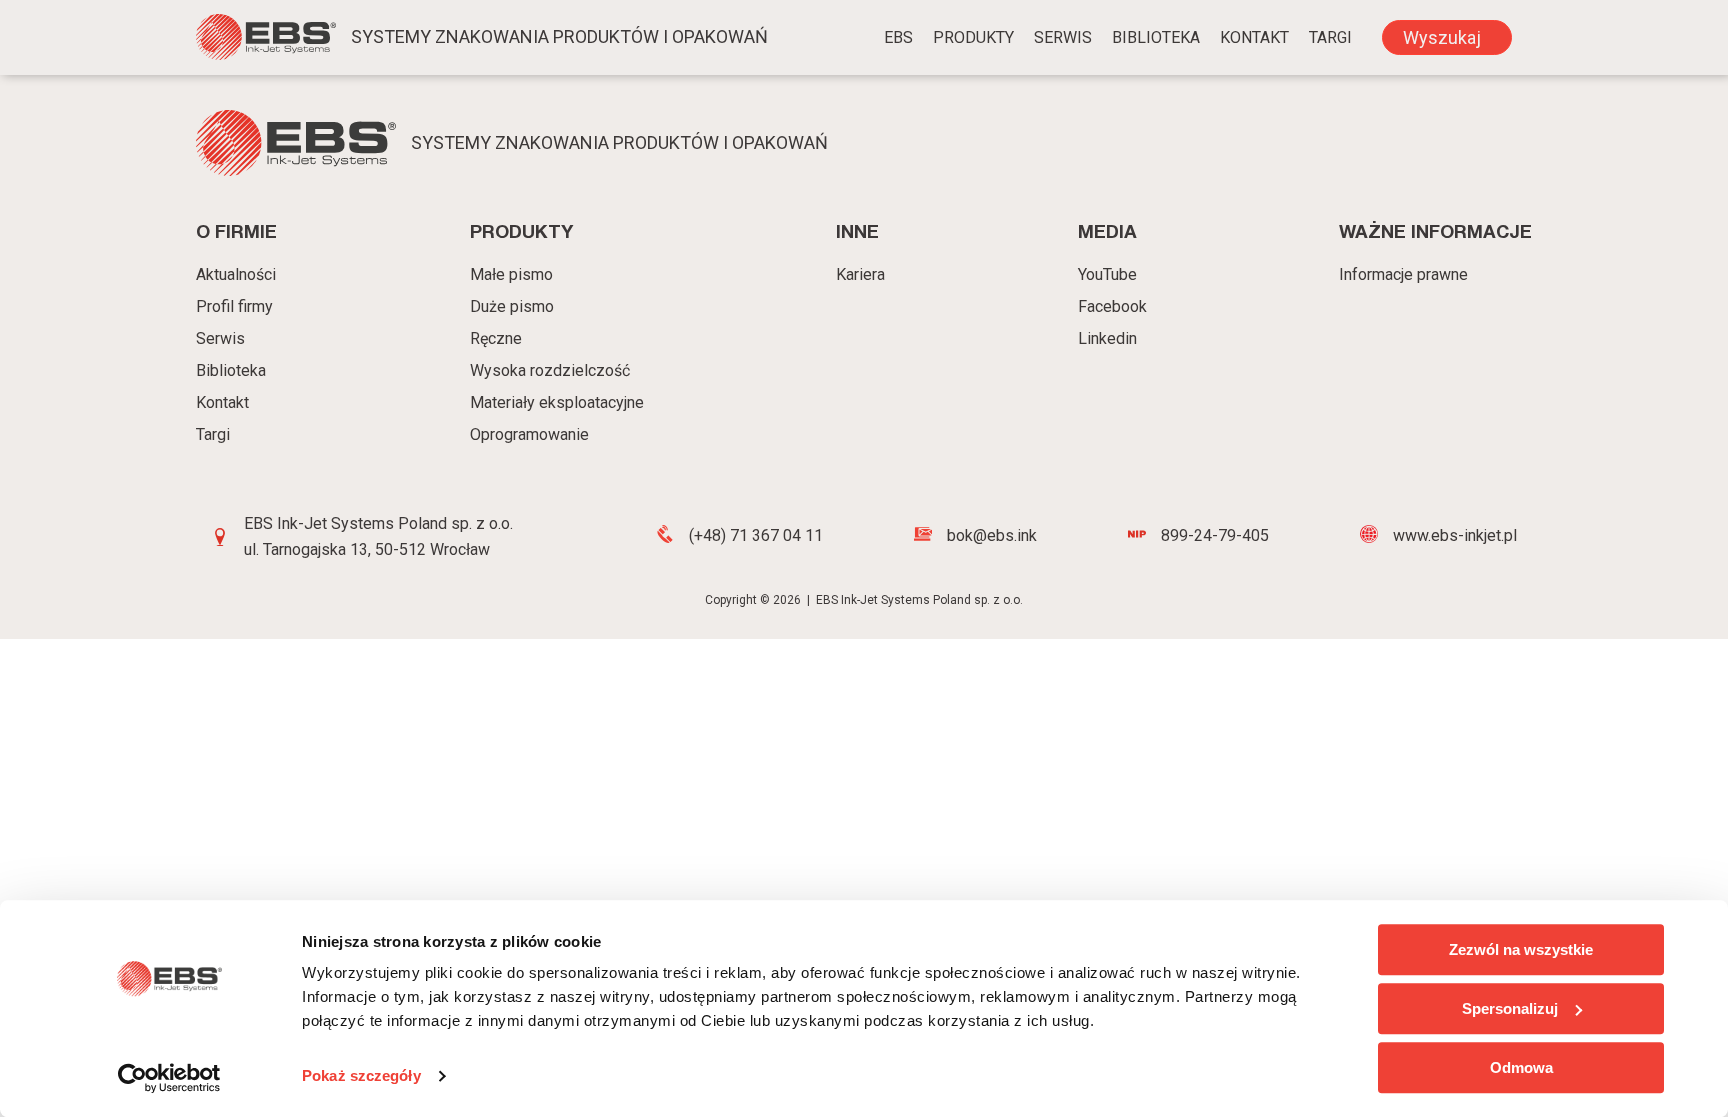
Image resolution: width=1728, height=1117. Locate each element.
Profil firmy (234, 306)
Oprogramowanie (529, 434)
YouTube (1107, 274)
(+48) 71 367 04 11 (756, 535)
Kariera (860, 274)
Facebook (1112, 306)
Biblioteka (1156, 37)
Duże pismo (512, 306)
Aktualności (236, 274)
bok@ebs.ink (992, 535)
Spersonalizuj (1510, 1008)
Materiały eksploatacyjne (557, 402)
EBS (898, 37)
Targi (213, 434)
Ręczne (496, 338)
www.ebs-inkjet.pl (1455, 535)
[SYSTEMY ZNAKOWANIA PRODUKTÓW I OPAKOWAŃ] (266, 40)
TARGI (1330, 37)
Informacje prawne (1403, 274)
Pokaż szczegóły (361, 1076)
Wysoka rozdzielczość (550, 370)
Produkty (973, 37)
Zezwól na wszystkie (1521, 949)
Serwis (1063, 37)
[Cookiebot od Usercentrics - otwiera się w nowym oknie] (169, 1078)
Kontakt (1254, 37)
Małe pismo (511, 274)
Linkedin (1107, 338)
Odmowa (1521, 1067)
